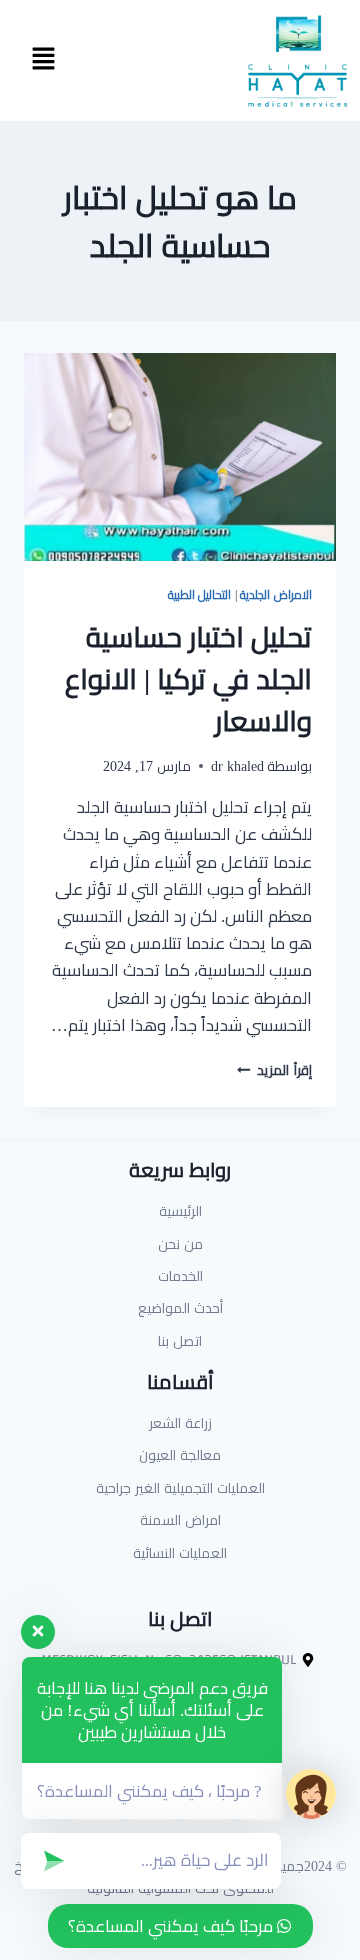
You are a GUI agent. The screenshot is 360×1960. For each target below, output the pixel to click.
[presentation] (180, 457)
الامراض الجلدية (276, 594)
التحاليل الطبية (200, 594)
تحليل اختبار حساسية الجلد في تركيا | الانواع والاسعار (188, 679)
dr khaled (237, 766)
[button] (43, 60)
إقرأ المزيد (274, 1070)
